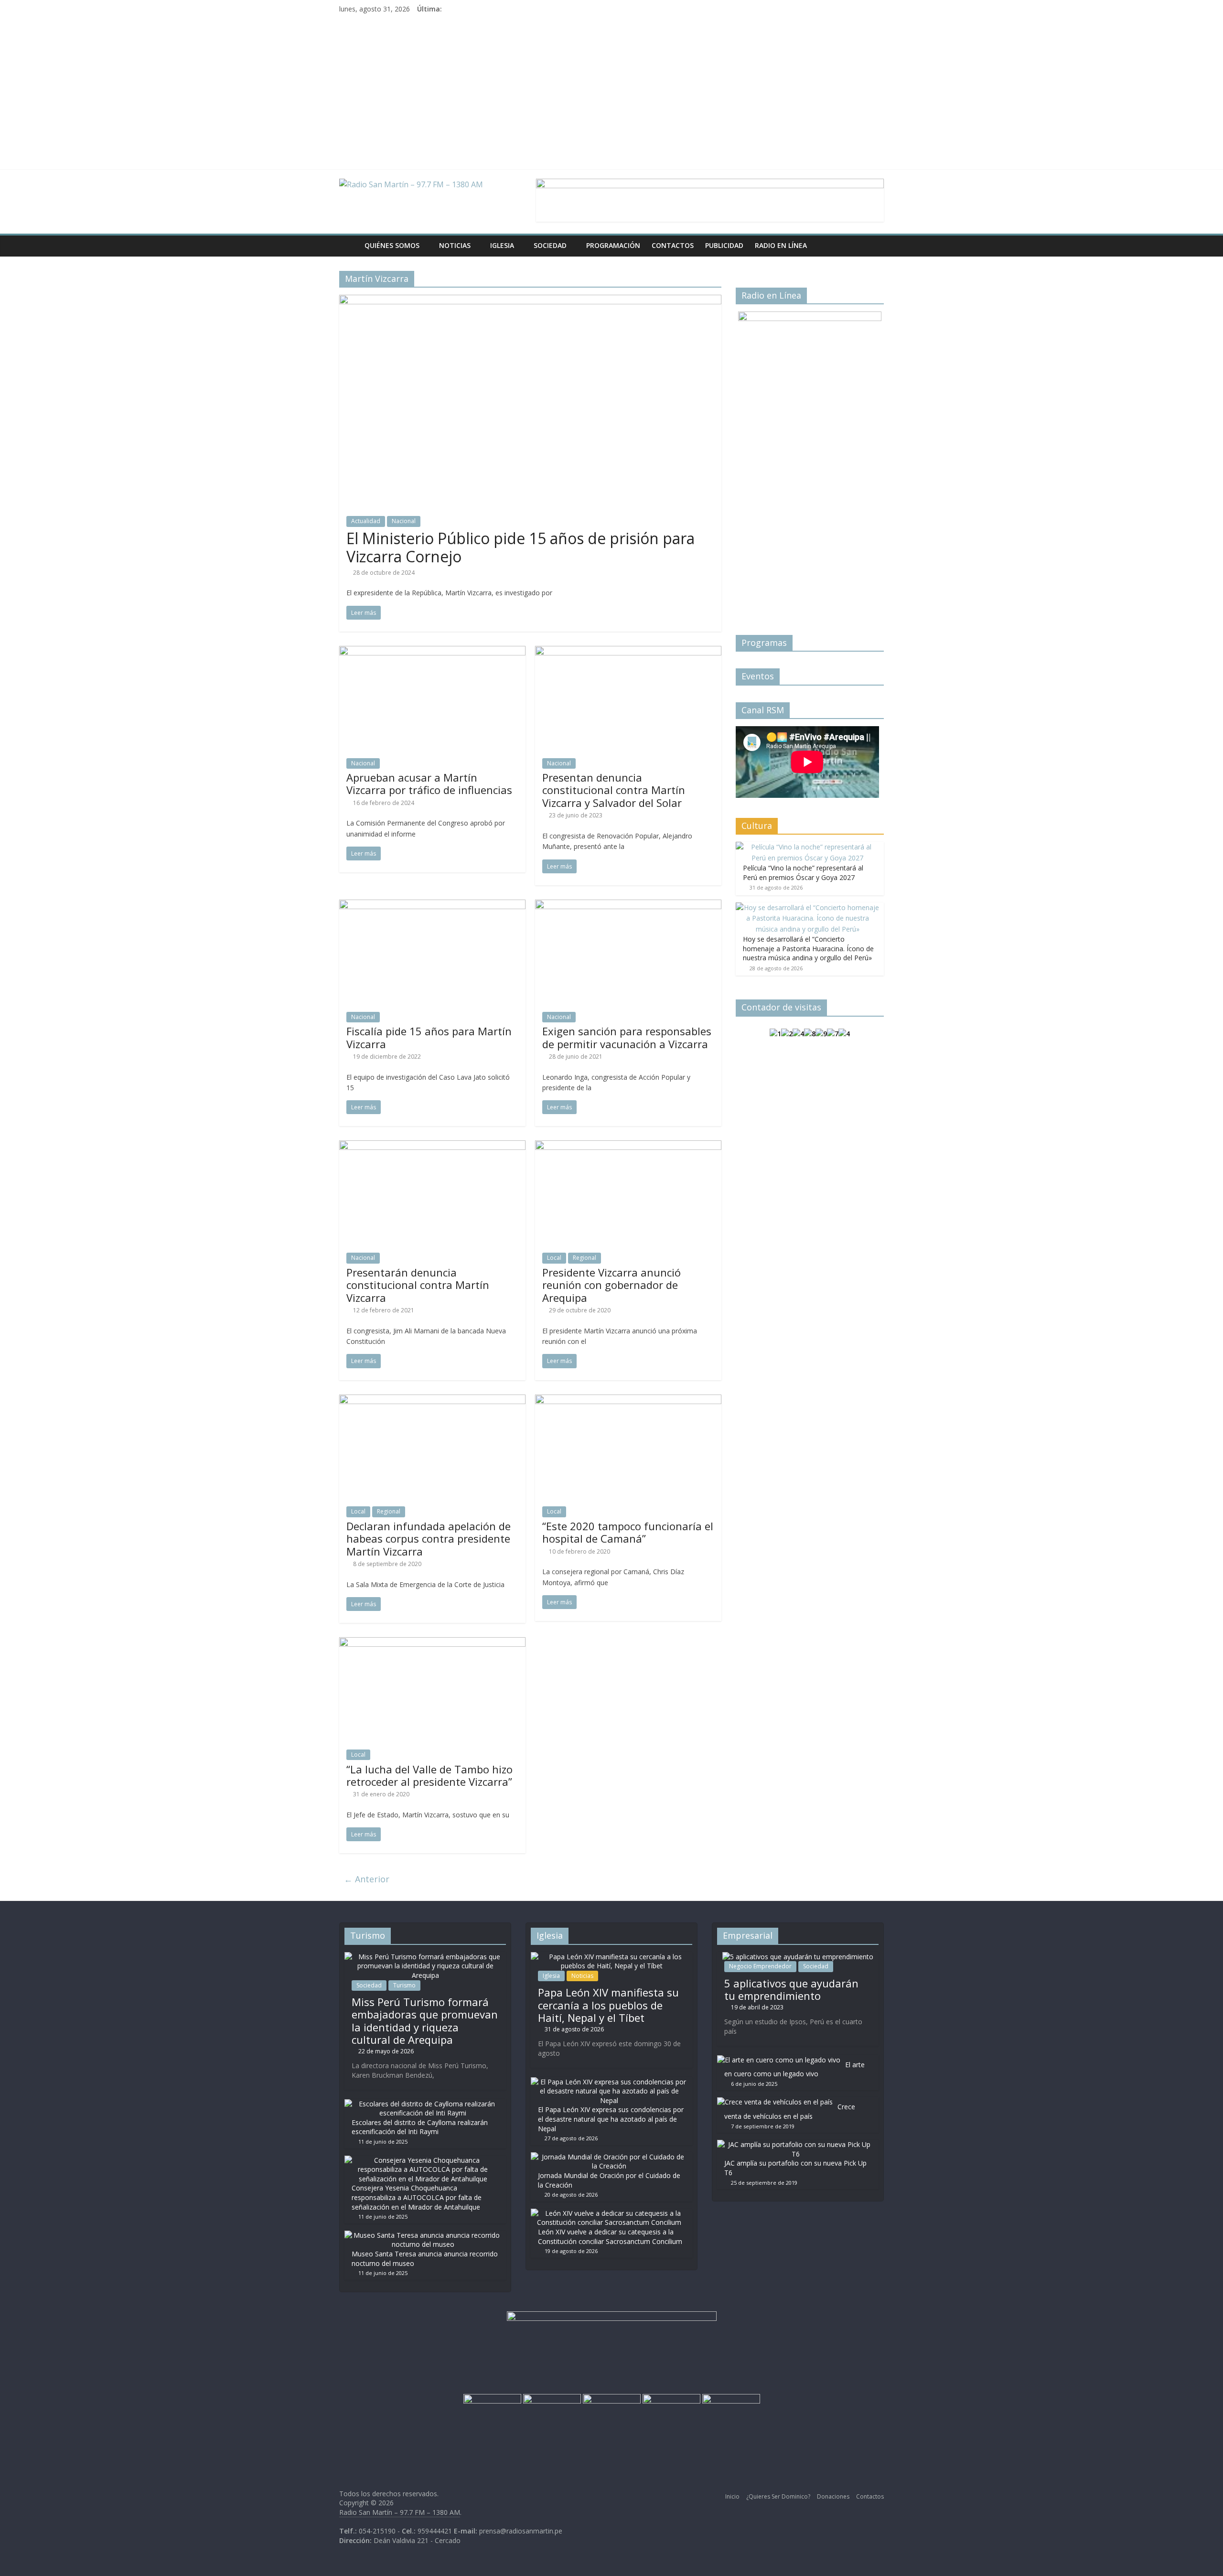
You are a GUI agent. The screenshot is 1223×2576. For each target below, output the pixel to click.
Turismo (404, 1985)
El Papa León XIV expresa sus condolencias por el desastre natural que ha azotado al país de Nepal (611, 2119)
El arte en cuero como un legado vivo (794, 2069)
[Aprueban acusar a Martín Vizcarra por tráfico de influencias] (432, 652)
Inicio (732, 2496)
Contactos (673, 245)
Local (554, 1258)
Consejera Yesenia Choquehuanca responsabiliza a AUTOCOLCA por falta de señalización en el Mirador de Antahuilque (417, 2197)
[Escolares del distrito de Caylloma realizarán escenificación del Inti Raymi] (423, 2104)
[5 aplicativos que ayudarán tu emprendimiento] (798, 1957)
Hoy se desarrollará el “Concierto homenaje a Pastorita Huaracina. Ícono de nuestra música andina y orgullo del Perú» (808, 948)
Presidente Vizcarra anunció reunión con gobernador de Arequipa (611, 1285)
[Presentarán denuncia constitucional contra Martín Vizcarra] (432, 1146)
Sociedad (550, 245)
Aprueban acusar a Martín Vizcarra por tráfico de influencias (429, 784)
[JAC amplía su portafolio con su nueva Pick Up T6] (795, 2144)
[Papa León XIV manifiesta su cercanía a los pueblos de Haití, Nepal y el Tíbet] (611, 1957)
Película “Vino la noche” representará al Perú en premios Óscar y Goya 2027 (803, 873)
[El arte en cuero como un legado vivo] (779, 2060)
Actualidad (366, 521)
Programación (613, 245)
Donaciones (833, 2496)
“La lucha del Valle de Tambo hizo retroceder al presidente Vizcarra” (429, 1775)
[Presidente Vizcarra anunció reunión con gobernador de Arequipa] (628, 1146)
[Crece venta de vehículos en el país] (775, 2102)
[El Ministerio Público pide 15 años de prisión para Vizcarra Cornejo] (530, 301)
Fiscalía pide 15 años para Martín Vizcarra (429, 1037)
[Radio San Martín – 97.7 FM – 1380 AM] (349, 246)
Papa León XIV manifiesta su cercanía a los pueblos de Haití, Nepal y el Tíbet (608, 2005)
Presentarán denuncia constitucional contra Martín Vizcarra (418, 1285)
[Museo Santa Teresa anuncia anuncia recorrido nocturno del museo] (423, 2235)
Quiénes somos (392, 245)
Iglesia (502, 245)
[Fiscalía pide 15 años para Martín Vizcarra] (432, 905)
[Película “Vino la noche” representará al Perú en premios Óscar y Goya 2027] (807, 847)
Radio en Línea (781, 245)
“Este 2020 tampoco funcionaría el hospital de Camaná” (628, 1532)
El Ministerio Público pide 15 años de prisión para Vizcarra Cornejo (520, 547)
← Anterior (367, 1879)
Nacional (404, 521)
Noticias (455, 245)
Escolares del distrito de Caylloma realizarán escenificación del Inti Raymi (420, 2127)
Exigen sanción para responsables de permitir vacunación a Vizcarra (627, 1037)
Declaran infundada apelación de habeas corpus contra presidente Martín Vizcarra (429, 1539)
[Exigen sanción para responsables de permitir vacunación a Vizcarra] (628, 905)
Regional (585, 1258)
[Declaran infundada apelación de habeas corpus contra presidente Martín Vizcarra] (432, 1400)
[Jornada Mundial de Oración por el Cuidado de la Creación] (609, 2157)
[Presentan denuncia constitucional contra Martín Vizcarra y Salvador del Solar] (628, 652)
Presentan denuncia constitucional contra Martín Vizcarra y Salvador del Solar (614, 790)
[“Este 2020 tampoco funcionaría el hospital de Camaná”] (628, 1400)
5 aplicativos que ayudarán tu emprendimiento (791, 1989)
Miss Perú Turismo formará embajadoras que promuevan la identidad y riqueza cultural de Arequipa (425, 2021)
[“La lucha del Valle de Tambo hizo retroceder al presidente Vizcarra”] (432, 1643)
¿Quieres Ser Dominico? (778, 2496)
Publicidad (724, 245)
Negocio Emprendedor (760, 1966)
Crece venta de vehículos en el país (790, 2111)
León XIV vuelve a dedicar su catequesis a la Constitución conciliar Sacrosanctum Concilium (610, 2237)
